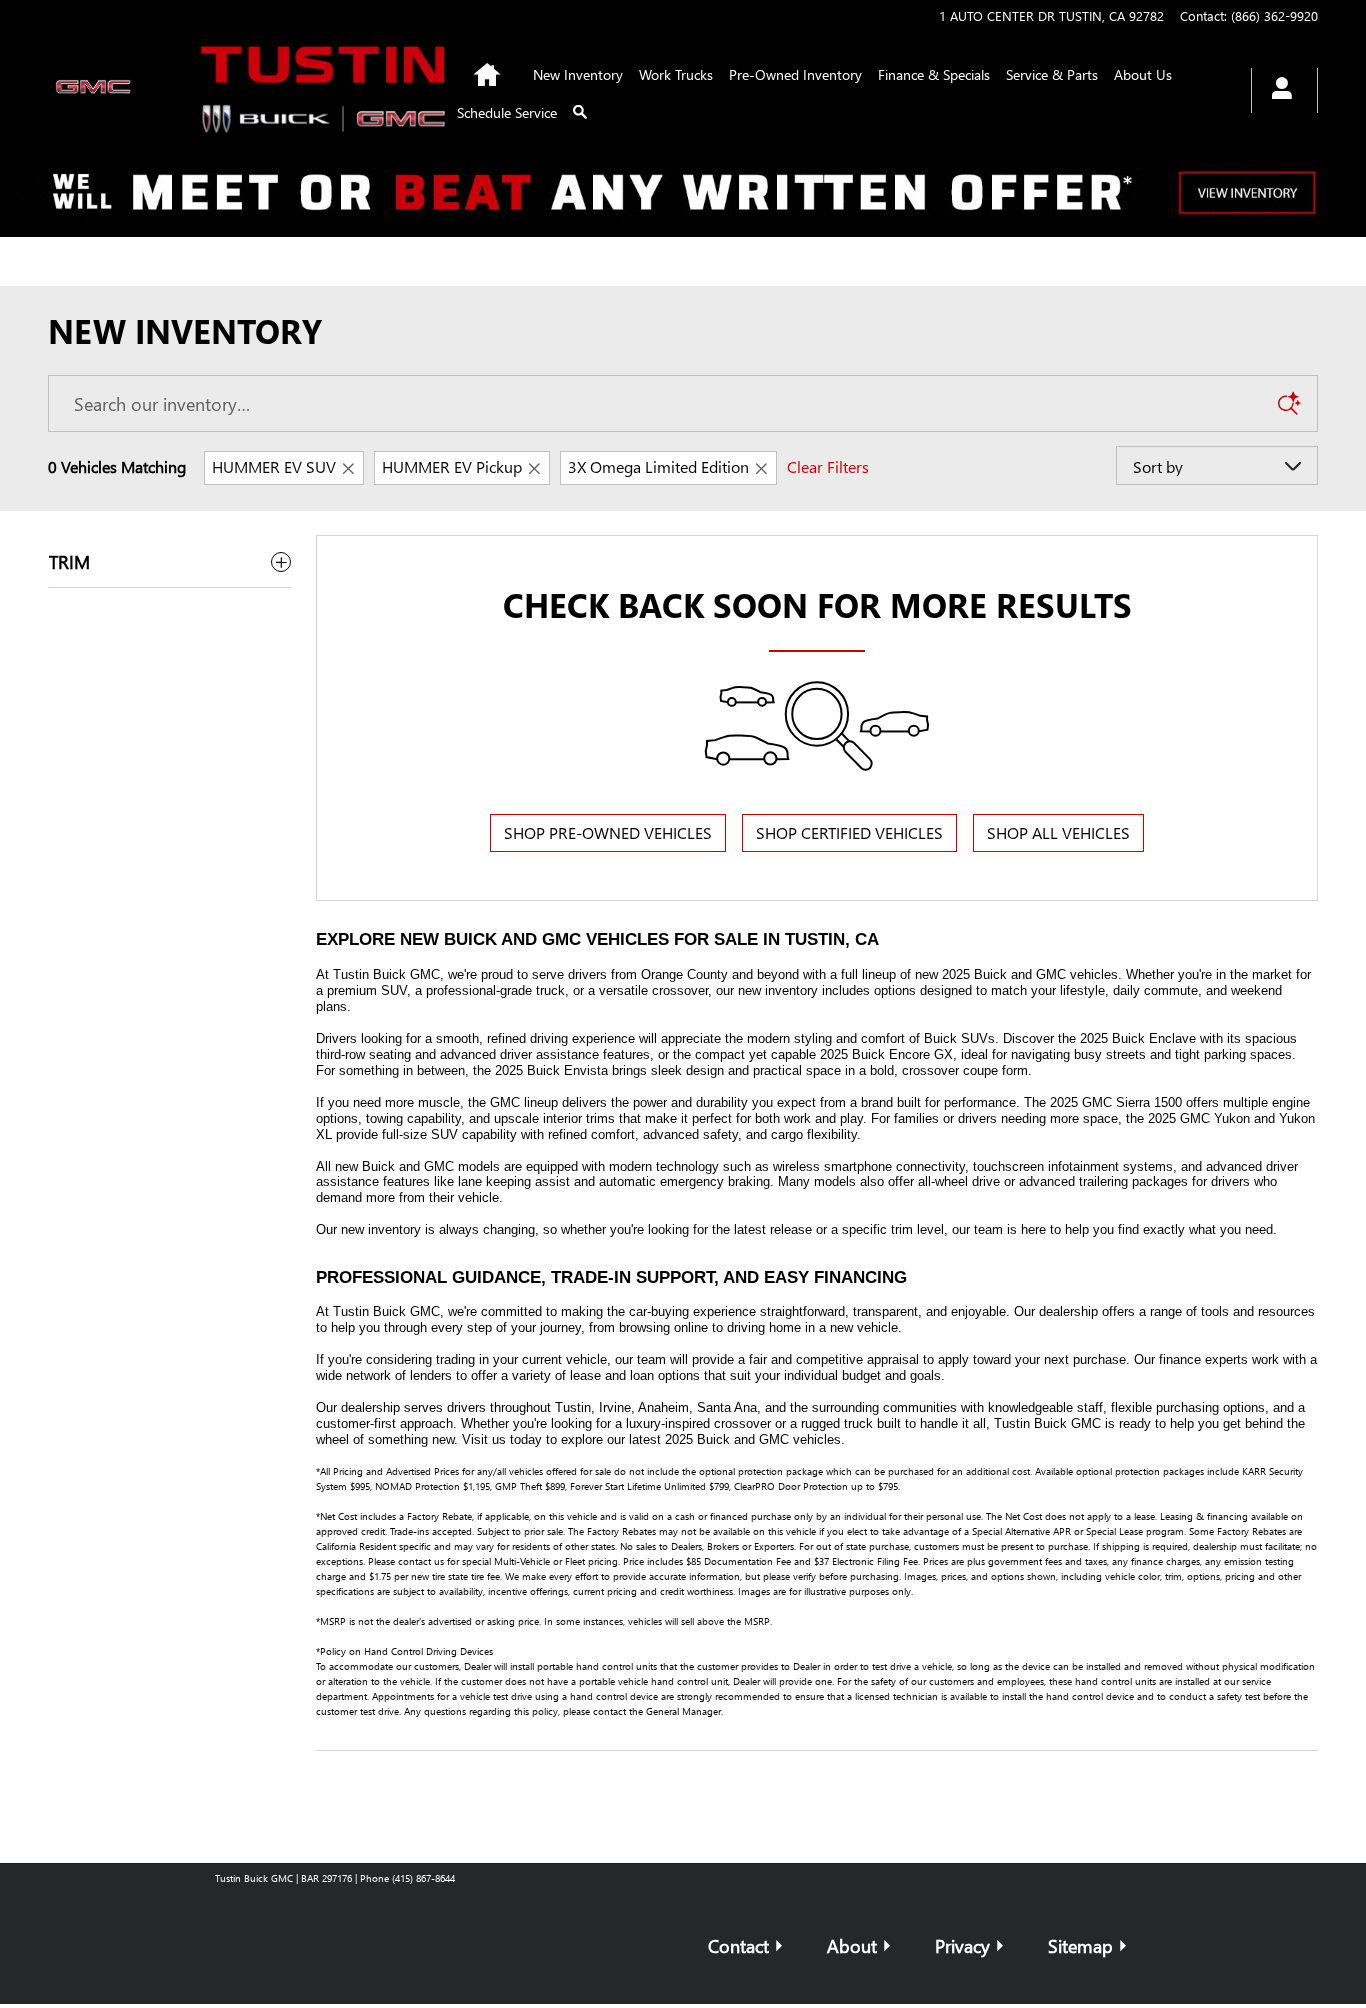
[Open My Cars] (1276, 91)
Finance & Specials (934, 74)
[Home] (101, 91)
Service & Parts (1052, 74)
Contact (738, 1945)
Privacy (962, 1945)
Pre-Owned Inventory (795, 74)
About (852, 1945)
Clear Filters (828, 466)
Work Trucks (676, 74)
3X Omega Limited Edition (658, 466)
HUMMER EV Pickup (452, 466)
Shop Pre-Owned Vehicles (608, 832)
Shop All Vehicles (1058, 832)
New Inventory (578, 74)
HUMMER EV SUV (274, 466)
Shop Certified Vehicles (849, 832)
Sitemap (1080, 1945)
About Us (1143, 74)
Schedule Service (507, 112)
